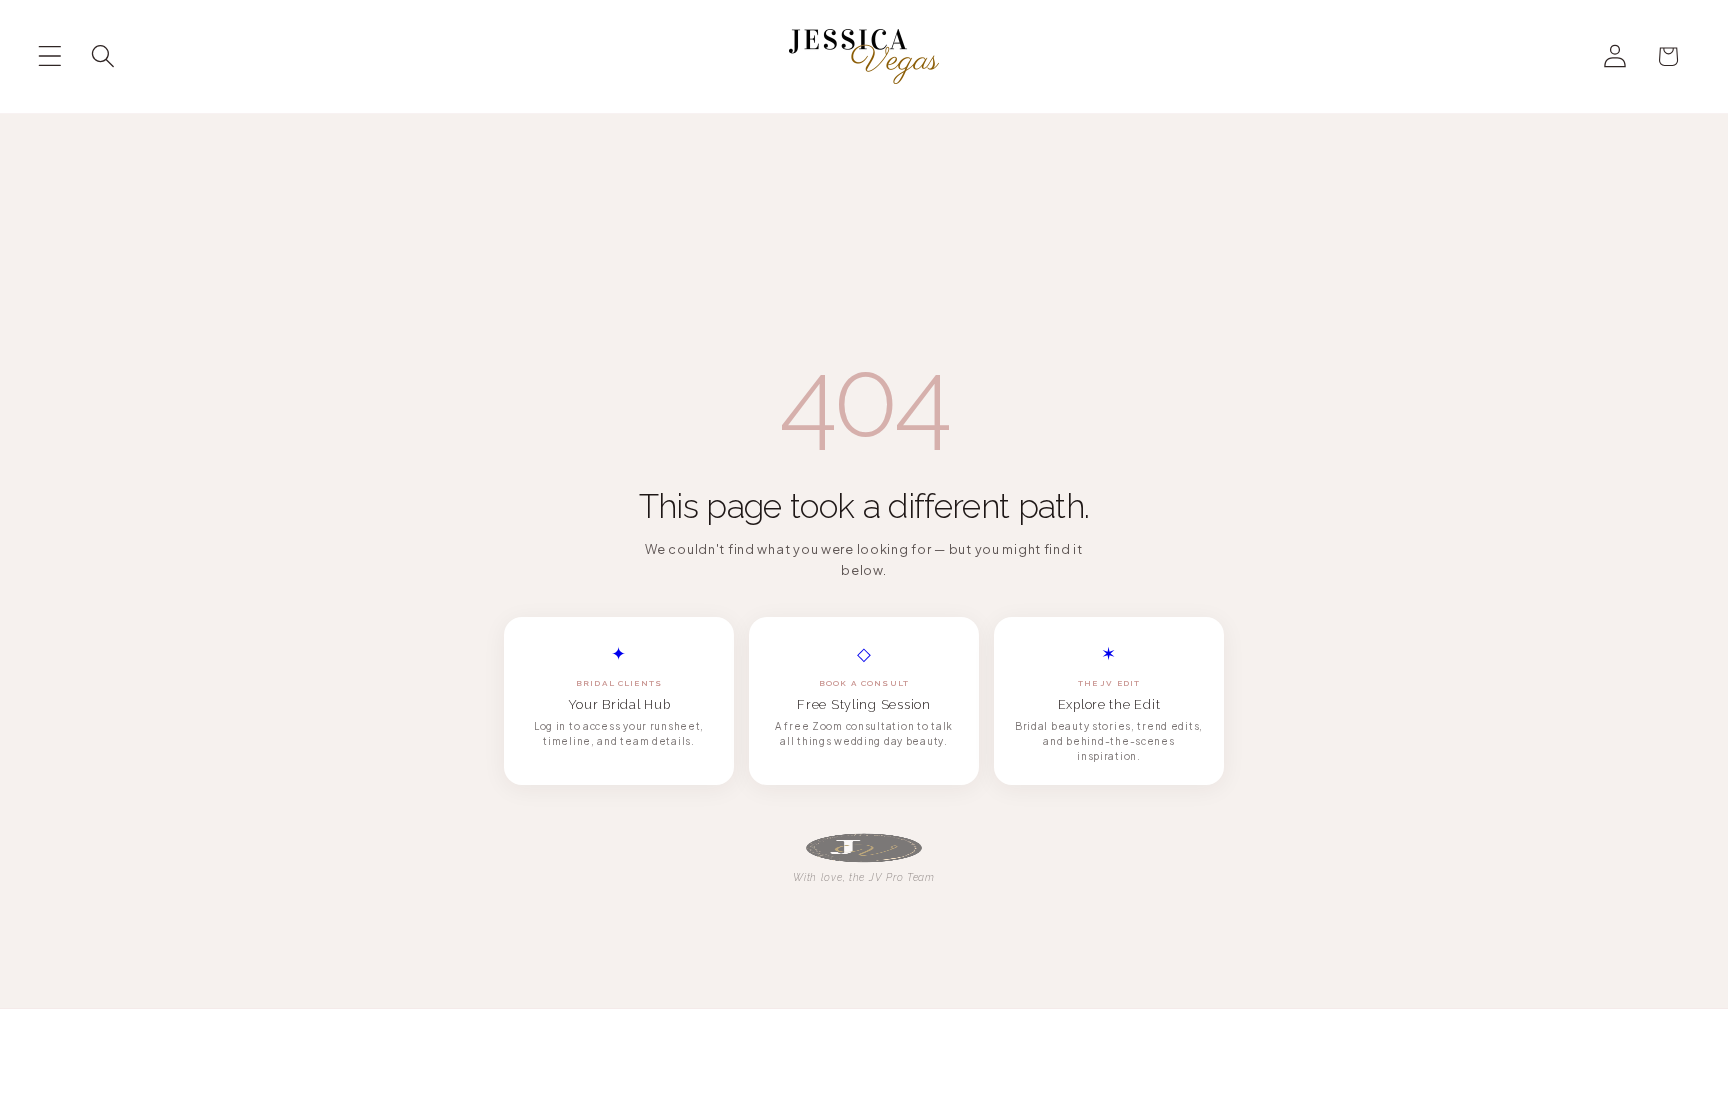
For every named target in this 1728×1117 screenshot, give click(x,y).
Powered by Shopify (1045, 1076)
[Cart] (1668, 56)
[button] (50, 56)
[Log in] (1615, 56)
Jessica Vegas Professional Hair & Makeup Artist (844, 1075)
